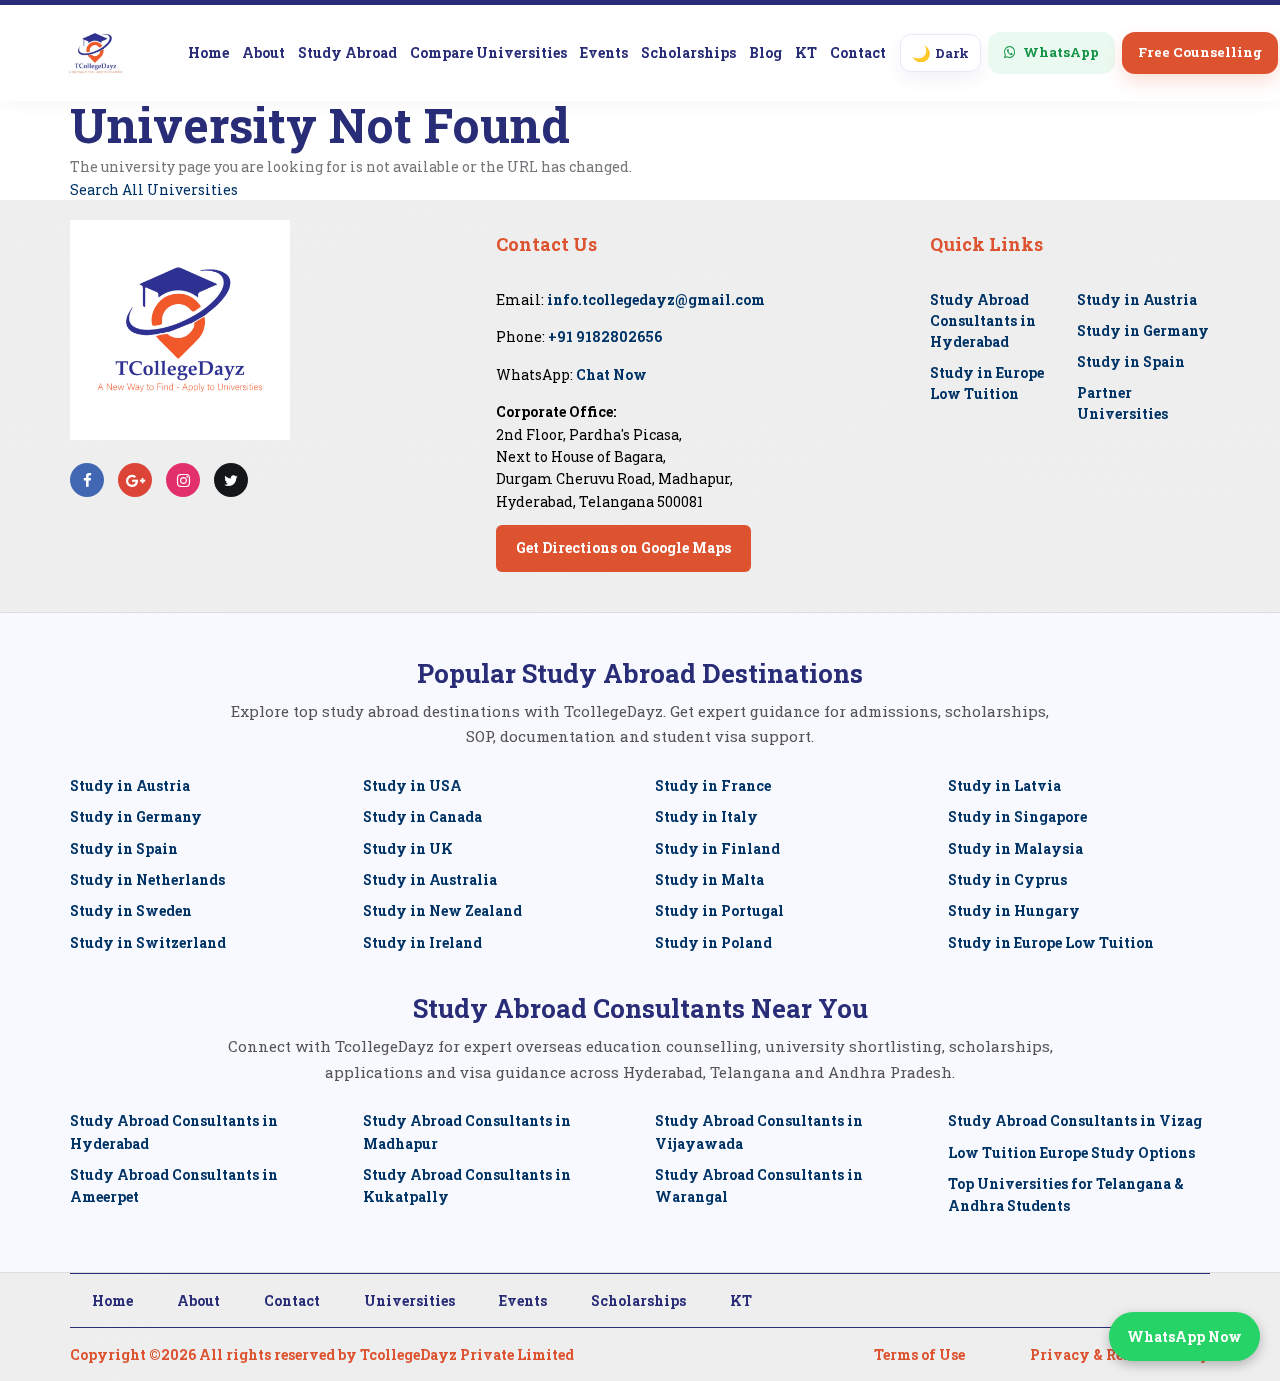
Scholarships (688, 52)
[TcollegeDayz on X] (231, 480)
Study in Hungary (1014, 910)
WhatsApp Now (1184, 1336)
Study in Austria (1137, 299)
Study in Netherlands (147, 879)
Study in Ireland (422, 942)
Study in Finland (717, 848)
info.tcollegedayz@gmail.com (656, 299)
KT (806, 52)
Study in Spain (1131, 361)
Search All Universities (154, 189)
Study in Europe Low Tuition (1051, 942)
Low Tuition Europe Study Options (1071, 1152)
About (263, 52)
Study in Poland (713, 942)
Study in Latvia (1004, 785)
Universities (409, 1300)
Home (208, 52)
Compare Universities (488, 52)
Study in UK (408, 848)
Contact (858, 52)
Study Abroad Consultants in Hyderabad (983, 320)
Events (604, 52)
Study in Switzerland (148, 942)
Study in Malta (709, 879)
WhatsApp (1061, 52)
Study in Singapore (1017, 816)
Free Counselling (1200, 52)
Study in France (713, 785)
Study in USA (412, 785)
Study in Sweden (131, 910)
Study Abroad (347, 52)
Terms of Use (919, 1354)
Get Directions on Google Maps (623, 547)
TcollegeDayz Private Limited (467, 1354)
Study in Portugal (719, 910)
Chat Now (611, 374)
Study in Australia (430, 879)
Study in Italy (706, 816)
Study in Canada (422, 816)
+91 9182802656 (605, 336)
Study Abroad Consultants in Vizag (1075, 1120)
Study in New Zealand (442, 910)
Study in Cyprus (1007, 879)
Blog (765, 52)
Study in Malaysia (1015, 848)
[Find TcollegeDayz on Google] (135, 480)
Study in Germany (1143, 330)
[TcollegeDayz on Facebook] (87, 480)
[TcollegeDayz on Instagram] (183, 480)
